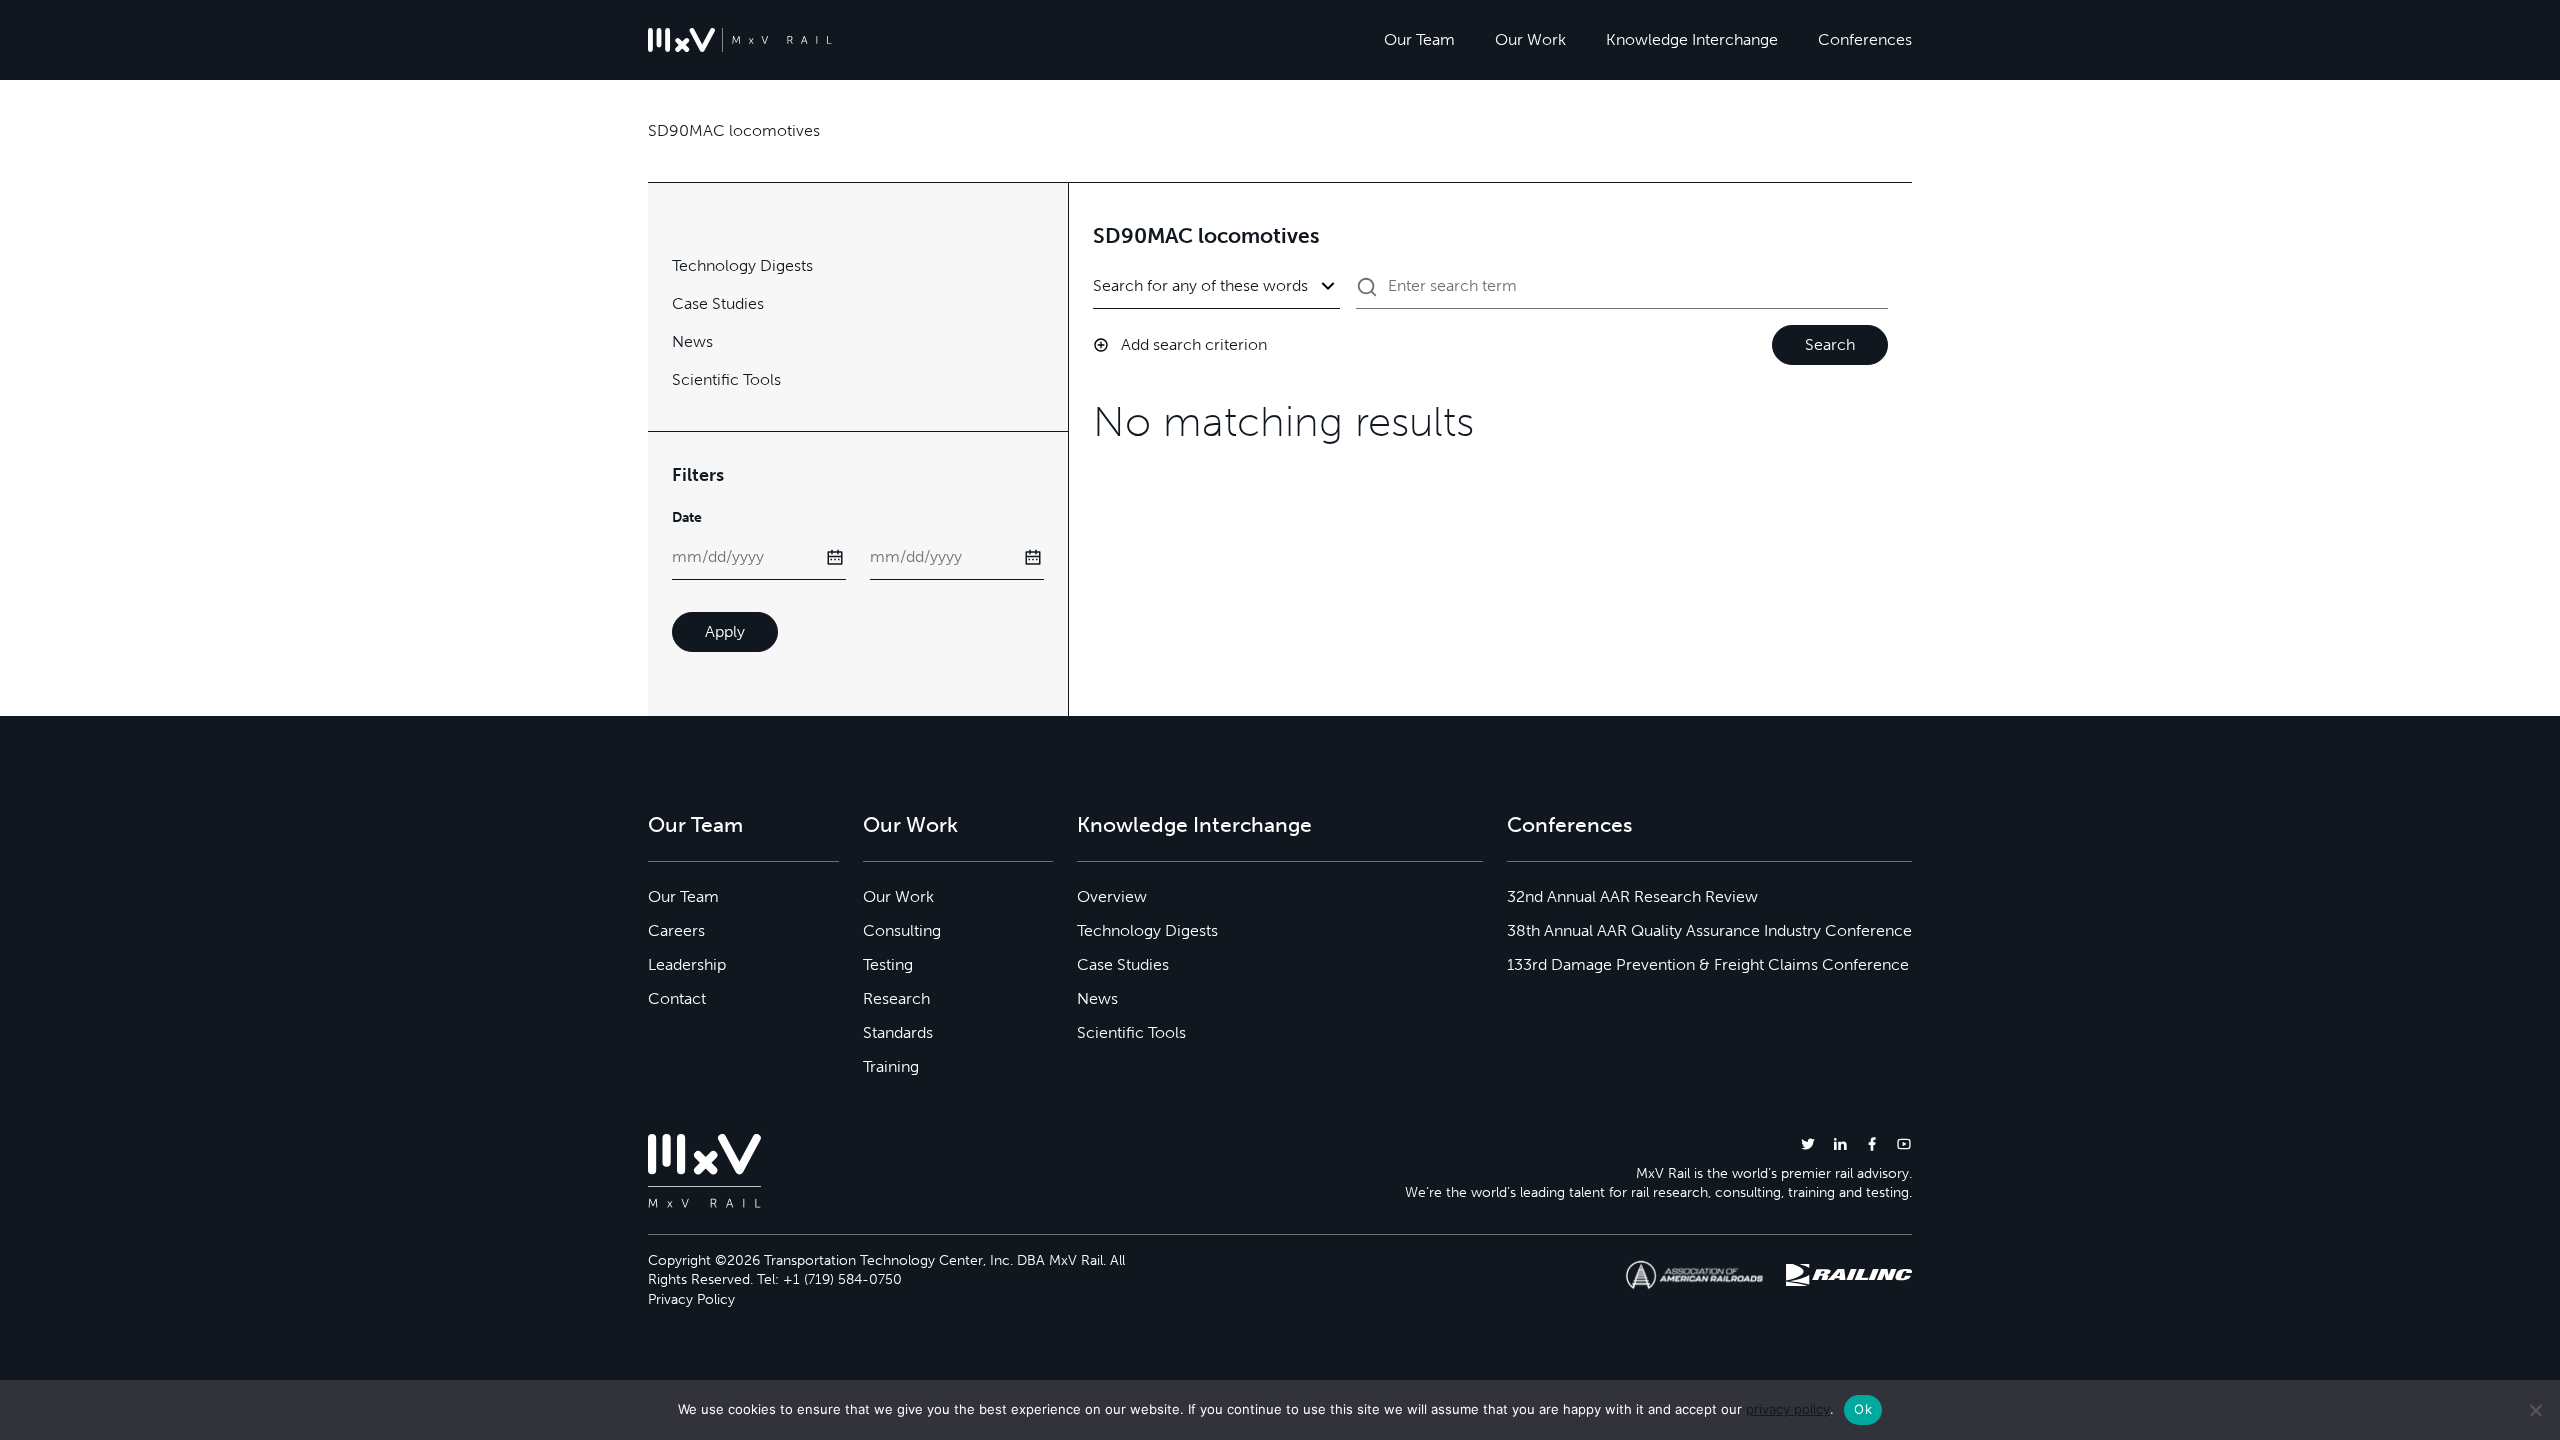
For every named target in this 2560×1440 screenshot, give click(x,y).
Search (1830, 344)
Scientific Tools (726, 379)
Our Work (1530, 39)
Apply (725, 631)
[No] (2535, 1410)
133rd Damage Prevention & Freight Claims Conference (1708, 964)
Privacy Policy (691, 1299)
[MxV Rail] (740, 40)
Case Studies (718, 303)
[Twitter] (1808, 1143)
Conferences (1865, 39)
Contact (677, 998)
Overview (1112, 896)
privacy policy (1788, 1409)
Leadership (687, 964)
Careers (676, 930)
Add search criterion (1194, 344)
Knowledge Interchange (1692, 39)
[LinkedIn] (1840, 1143)
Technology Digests (742, 265)
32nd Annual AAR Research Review (1632, 896)
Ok (1863, 1409)
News (692, 341)
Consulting (902, 930)
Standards (898, 1032)
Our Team (1419, 39)
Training (891, 1066)
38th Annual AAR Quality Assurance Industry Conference (1709, 930)
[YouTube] (1904, 1143)
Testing (888, 964)
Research (896, 998)
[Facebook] (1872, 1143)
